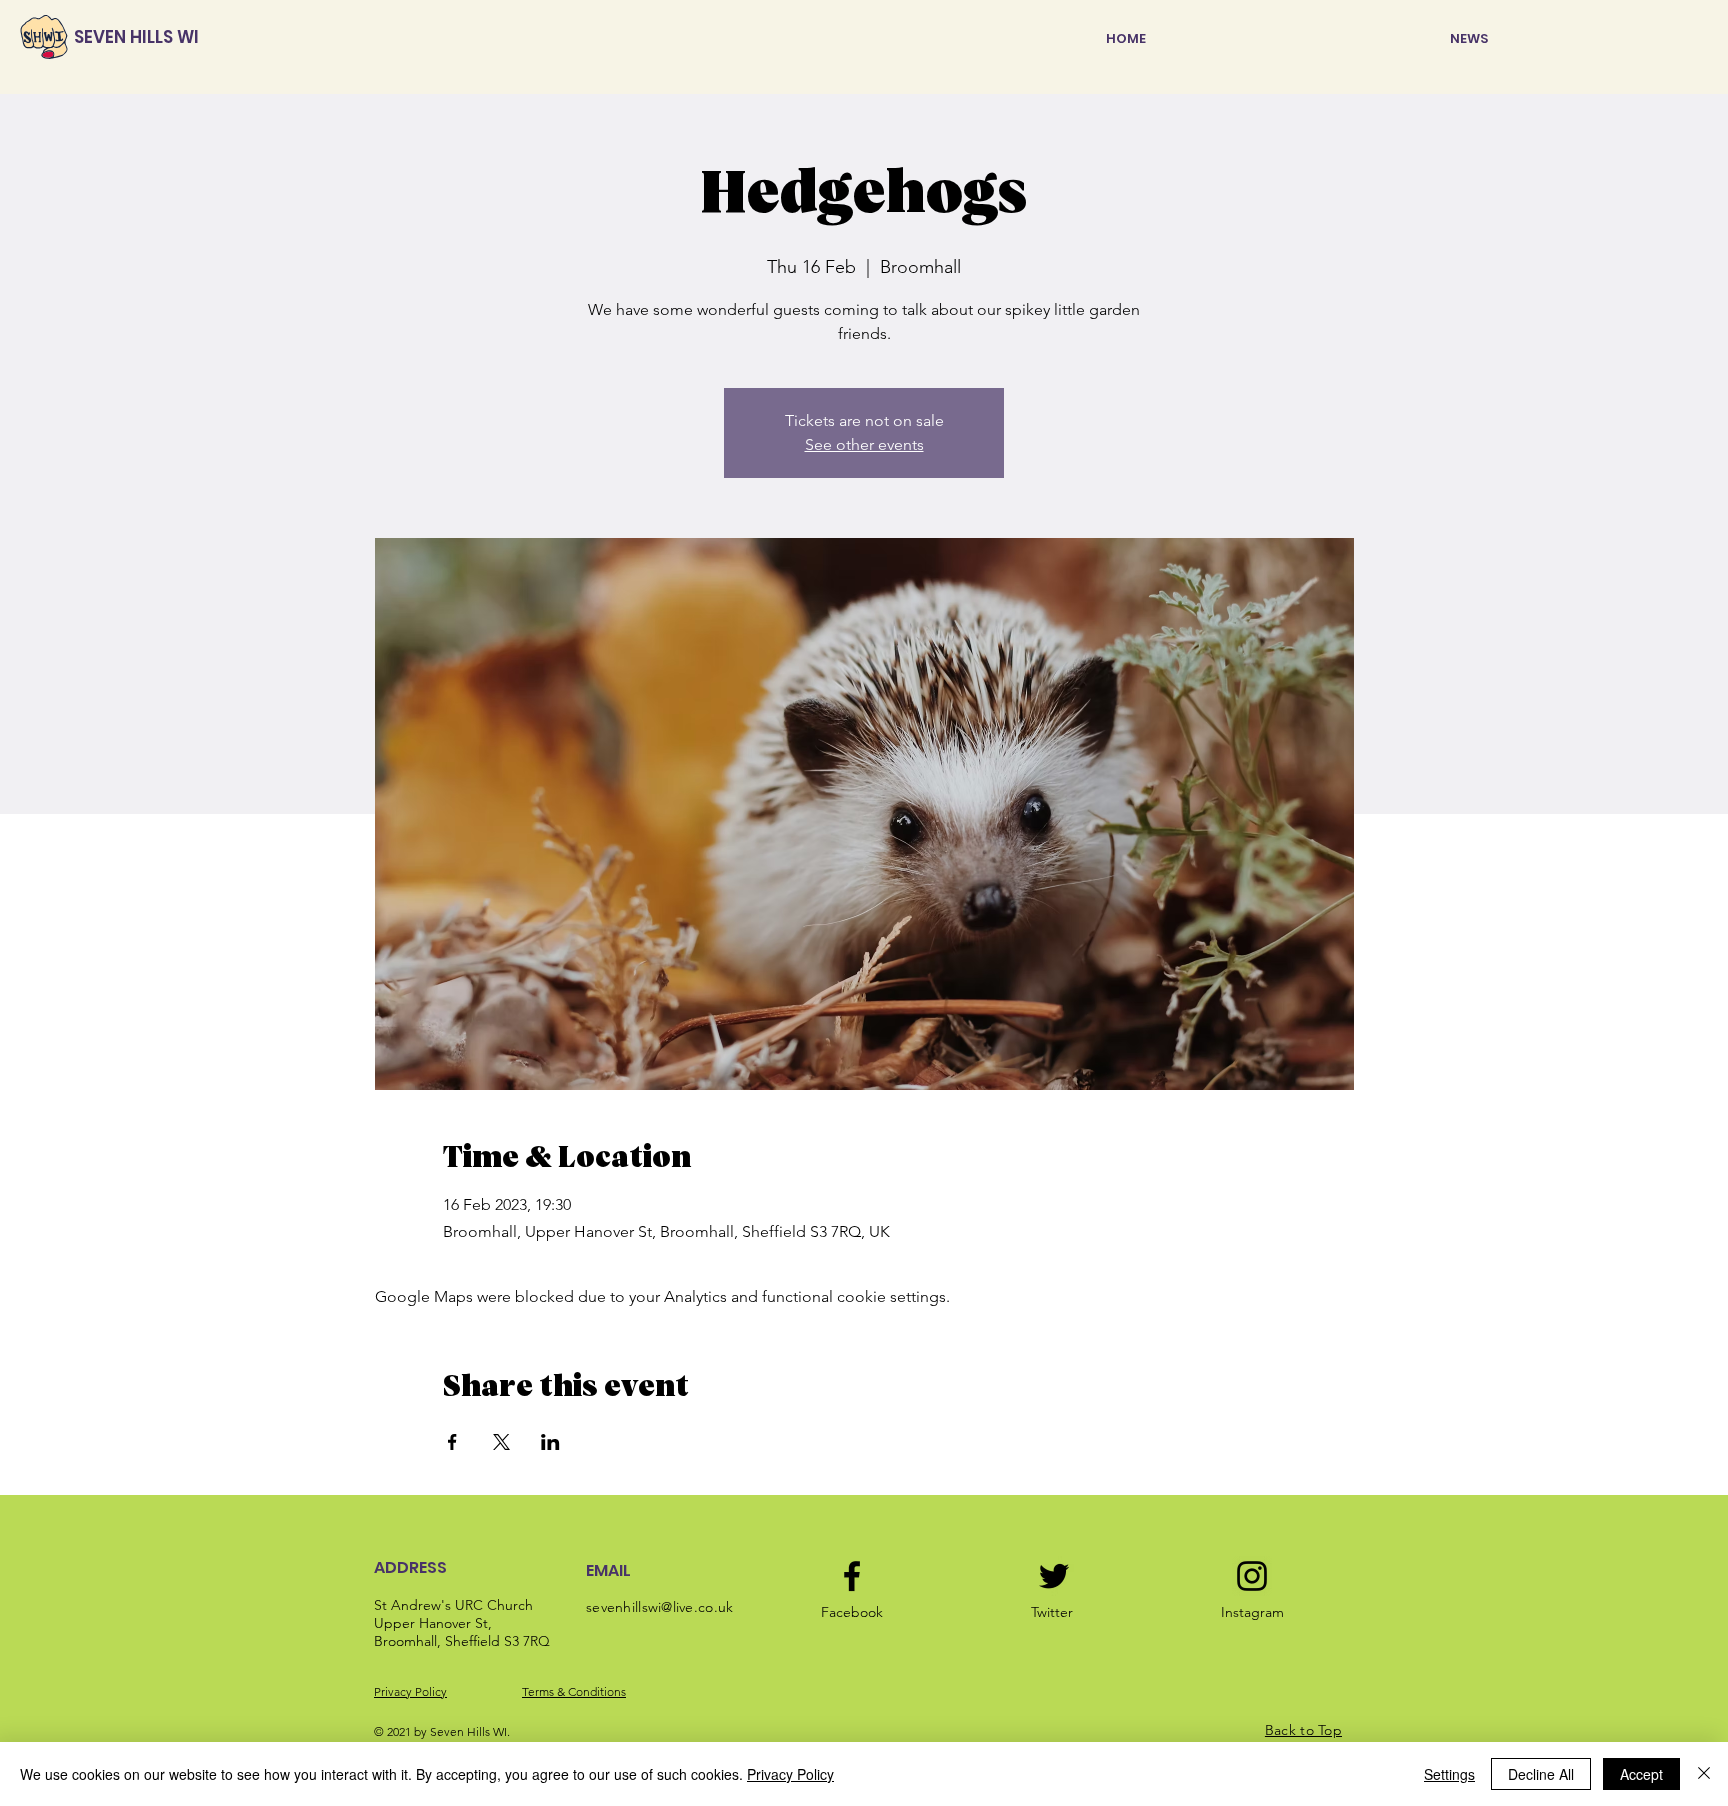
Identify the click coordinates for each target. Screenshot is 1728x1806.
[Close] (1704, 1774)
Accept (1641, 1774)
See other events (864, 444)
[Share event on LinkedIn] (550, 1442)
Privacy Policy (410, 1691)
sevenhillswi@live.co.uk (659, 1607)
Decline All (1541, 1774)
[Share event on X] (501, 1442)
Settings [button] (1449, 1774)
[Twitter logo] (1054, 1576)
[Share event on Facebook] (452, 1442)
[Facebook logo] (852, 1576)
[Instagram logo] (1252, 1576)
